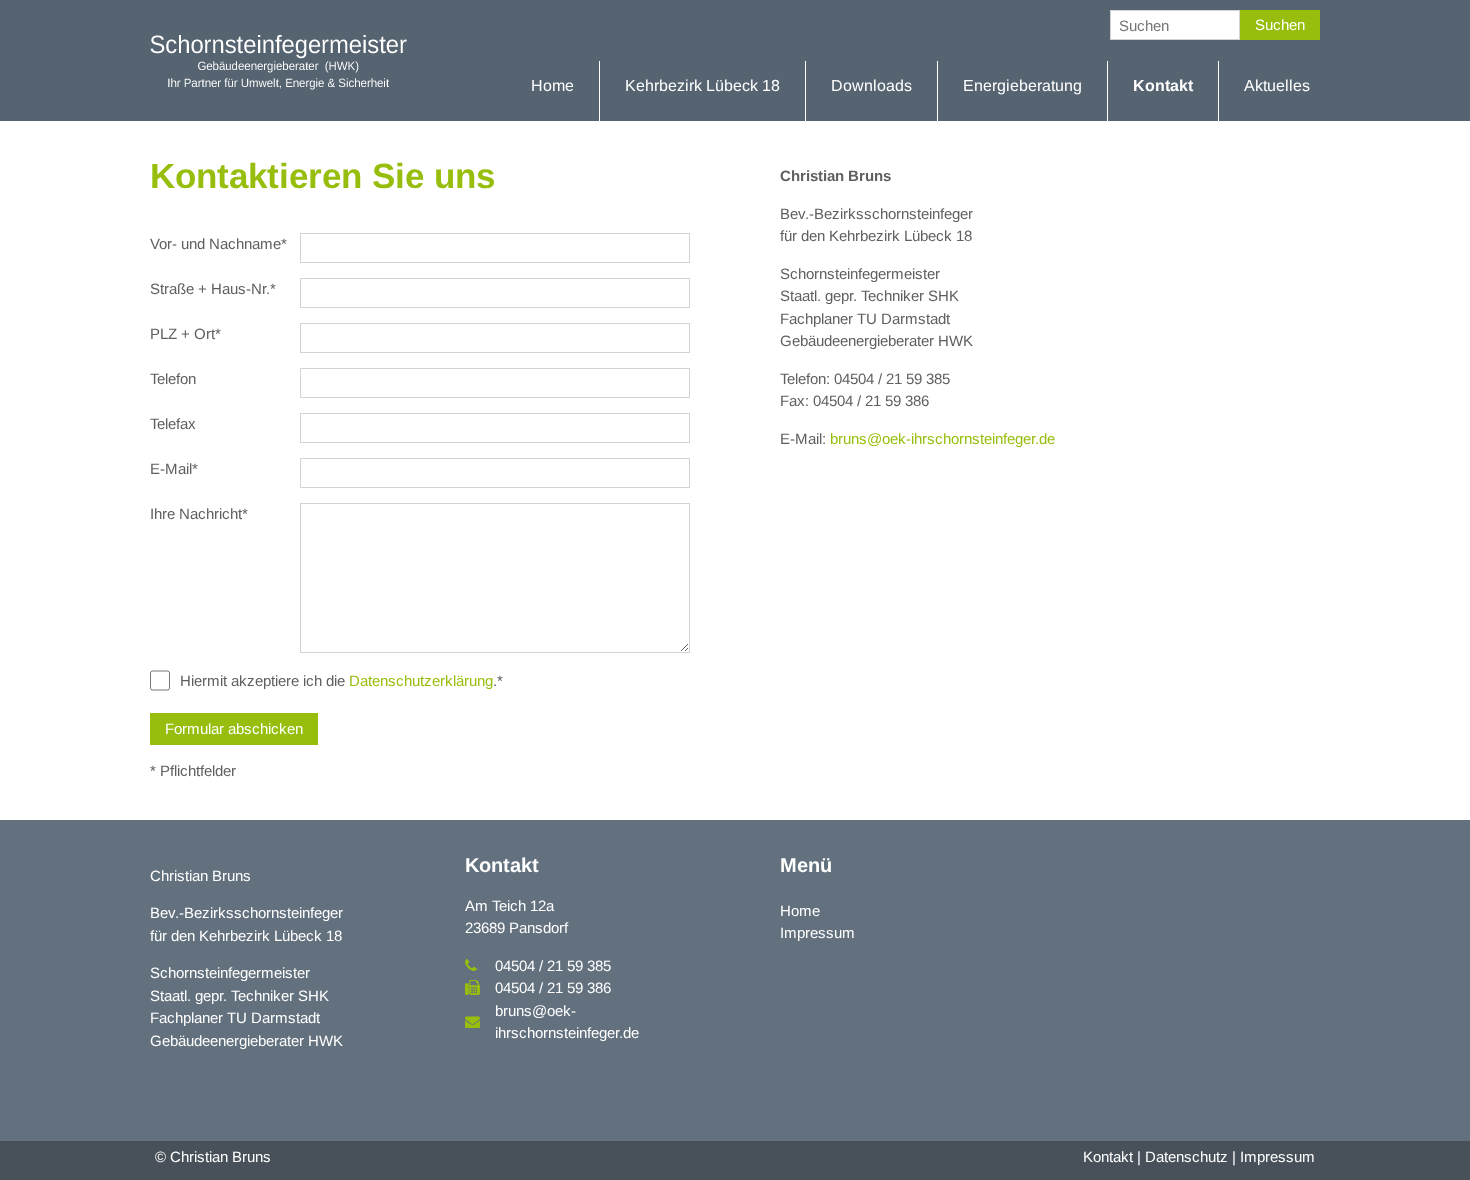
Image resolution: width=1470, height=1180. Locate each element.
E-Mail (174, 468)
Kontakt (1108, 1156)
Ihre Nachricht (199, 513)
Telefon (173, 378)
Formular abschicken (234, 728)
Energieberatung (1022, 85)
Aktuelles (1277, 85)
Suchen (1280, 24)
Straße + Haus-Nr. (213, 288)
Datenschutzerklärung (421, 680)
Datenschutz (1186, 1156)
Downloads (871, 85)
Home (552, 85)
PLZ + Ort (185, 333)
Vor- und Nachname (218, 243)
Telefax (173, 423)
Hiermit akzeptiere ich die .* (341, 680)
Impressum (817, 932)
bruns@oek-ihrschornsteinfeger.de (942, 438)
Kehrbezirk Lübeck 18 (702, 85)
